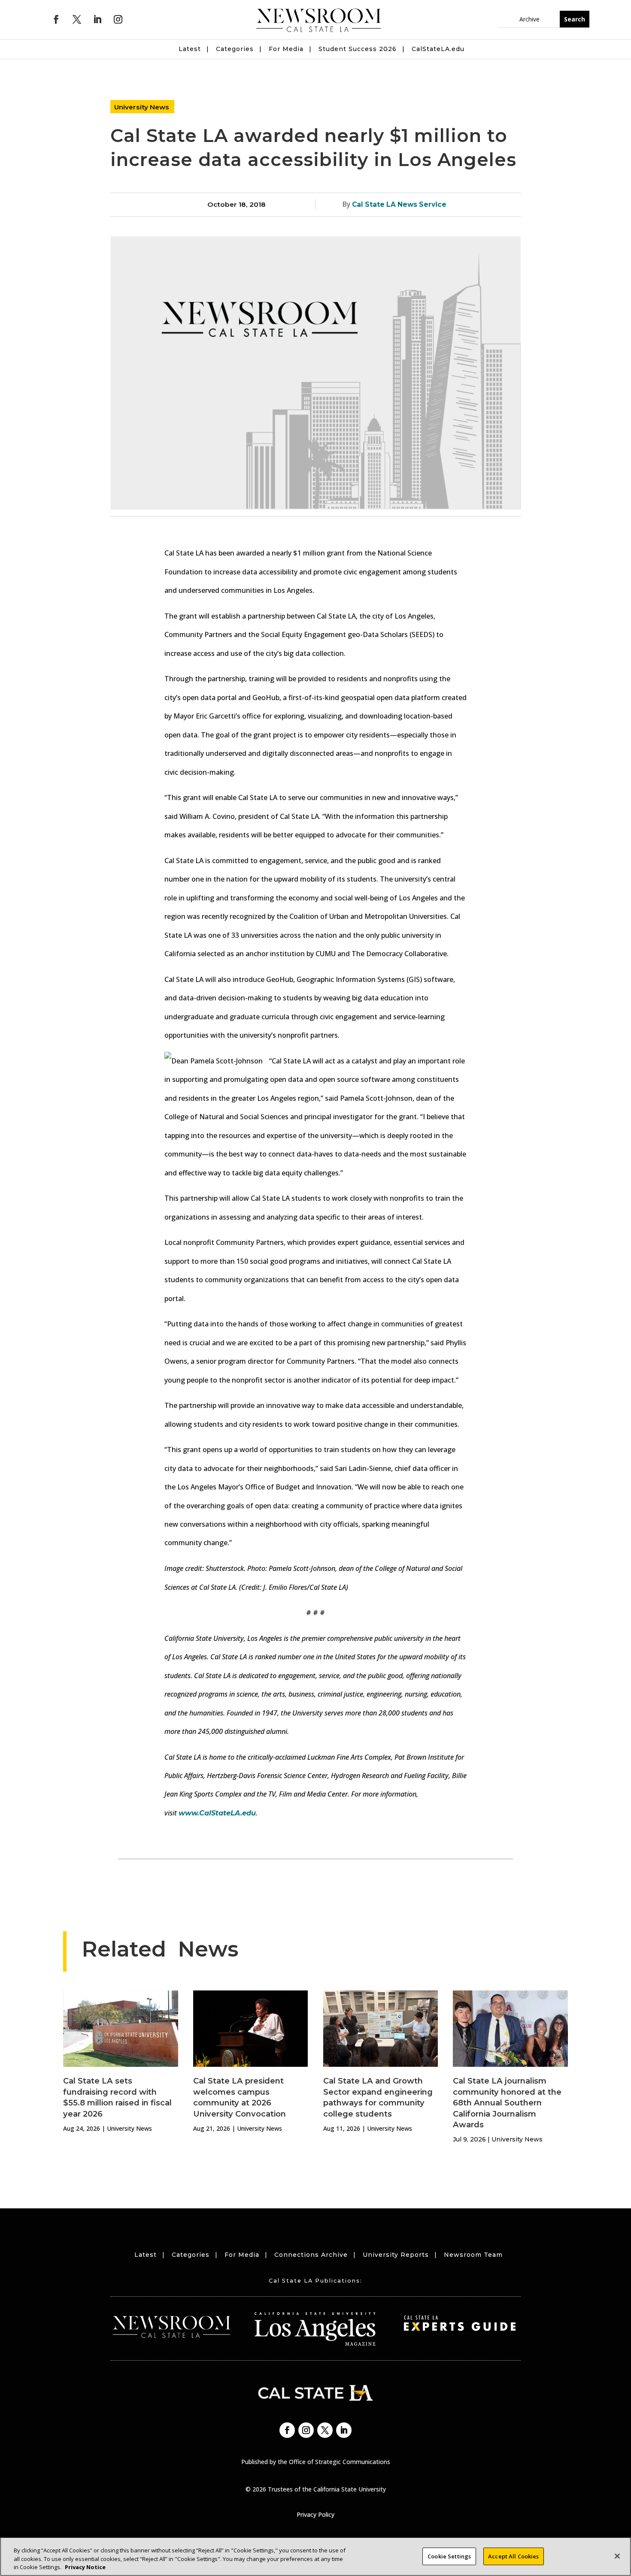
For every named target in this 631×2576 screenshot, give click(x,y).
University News (142, 107)
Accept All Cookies (513, 2556)
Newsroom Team (473, 2255)
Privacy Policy (315, 2514)
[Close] (617, 2556)
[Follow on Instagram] (118, 19)
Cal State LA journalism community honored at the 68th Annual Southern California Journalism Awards (507, 2103)
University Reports (396, 2255)
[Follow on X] (77, 19)
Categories (235, 49)
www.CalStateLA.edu (217, 1813)
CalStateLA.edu (438, 49)
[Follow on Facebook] (56, 19)
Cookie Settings (449, 2556)
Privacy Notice (85, 2567)
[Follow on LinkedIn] (97, 19)
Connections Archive (311, 2255)
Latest (190, 49)
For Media (286, 49)
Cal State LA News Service (399, 204)
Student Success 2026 (358, 49)
